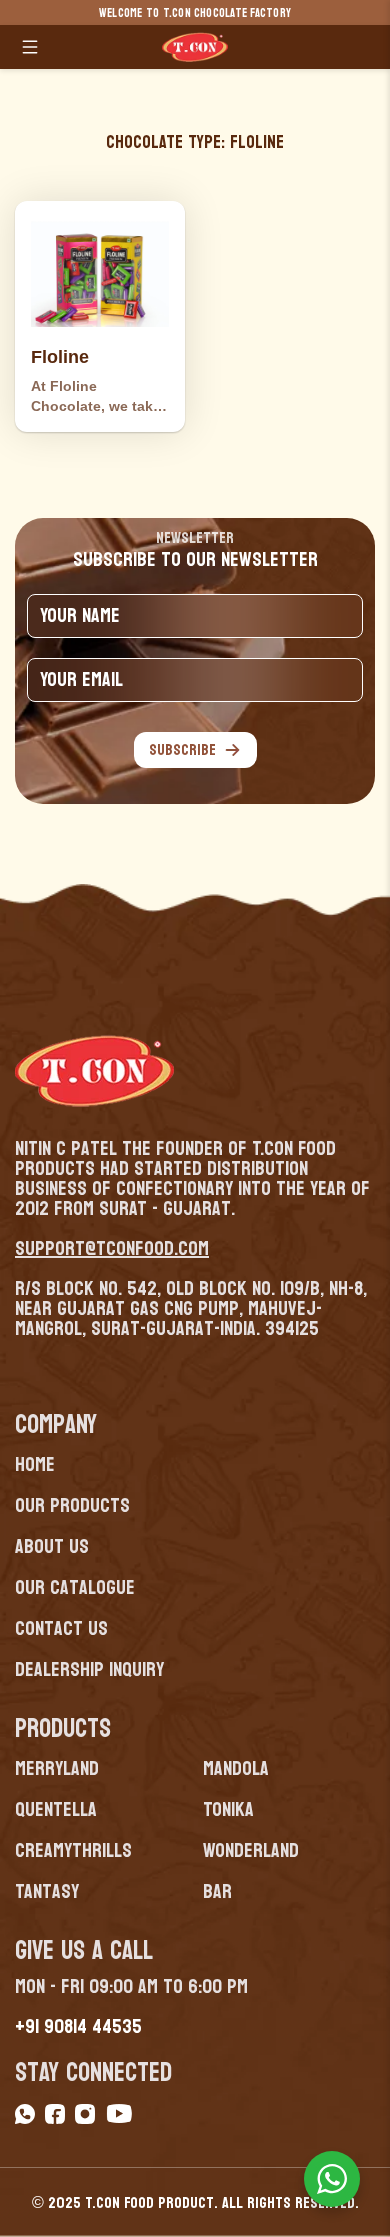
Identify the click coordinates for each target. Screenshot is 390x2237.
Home (35, 1465)
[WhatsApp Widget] (332, 2179)
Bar (217, 1892)
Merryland (57, 1769)
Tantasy (47, 1892)
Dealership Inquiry (89, 1670)
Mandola (236, 1769)
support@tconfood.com (112, 1249)
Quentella (56, 1810)
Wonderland (251, 1851)
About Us (52, 1547)
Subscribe (182, 749)
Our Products (72, 1506)
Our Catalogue (75, 1588)
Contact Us (61, 1629)
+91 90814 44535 (78, 2027)
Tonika (228, 1810)
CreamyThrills (73, 1851)
